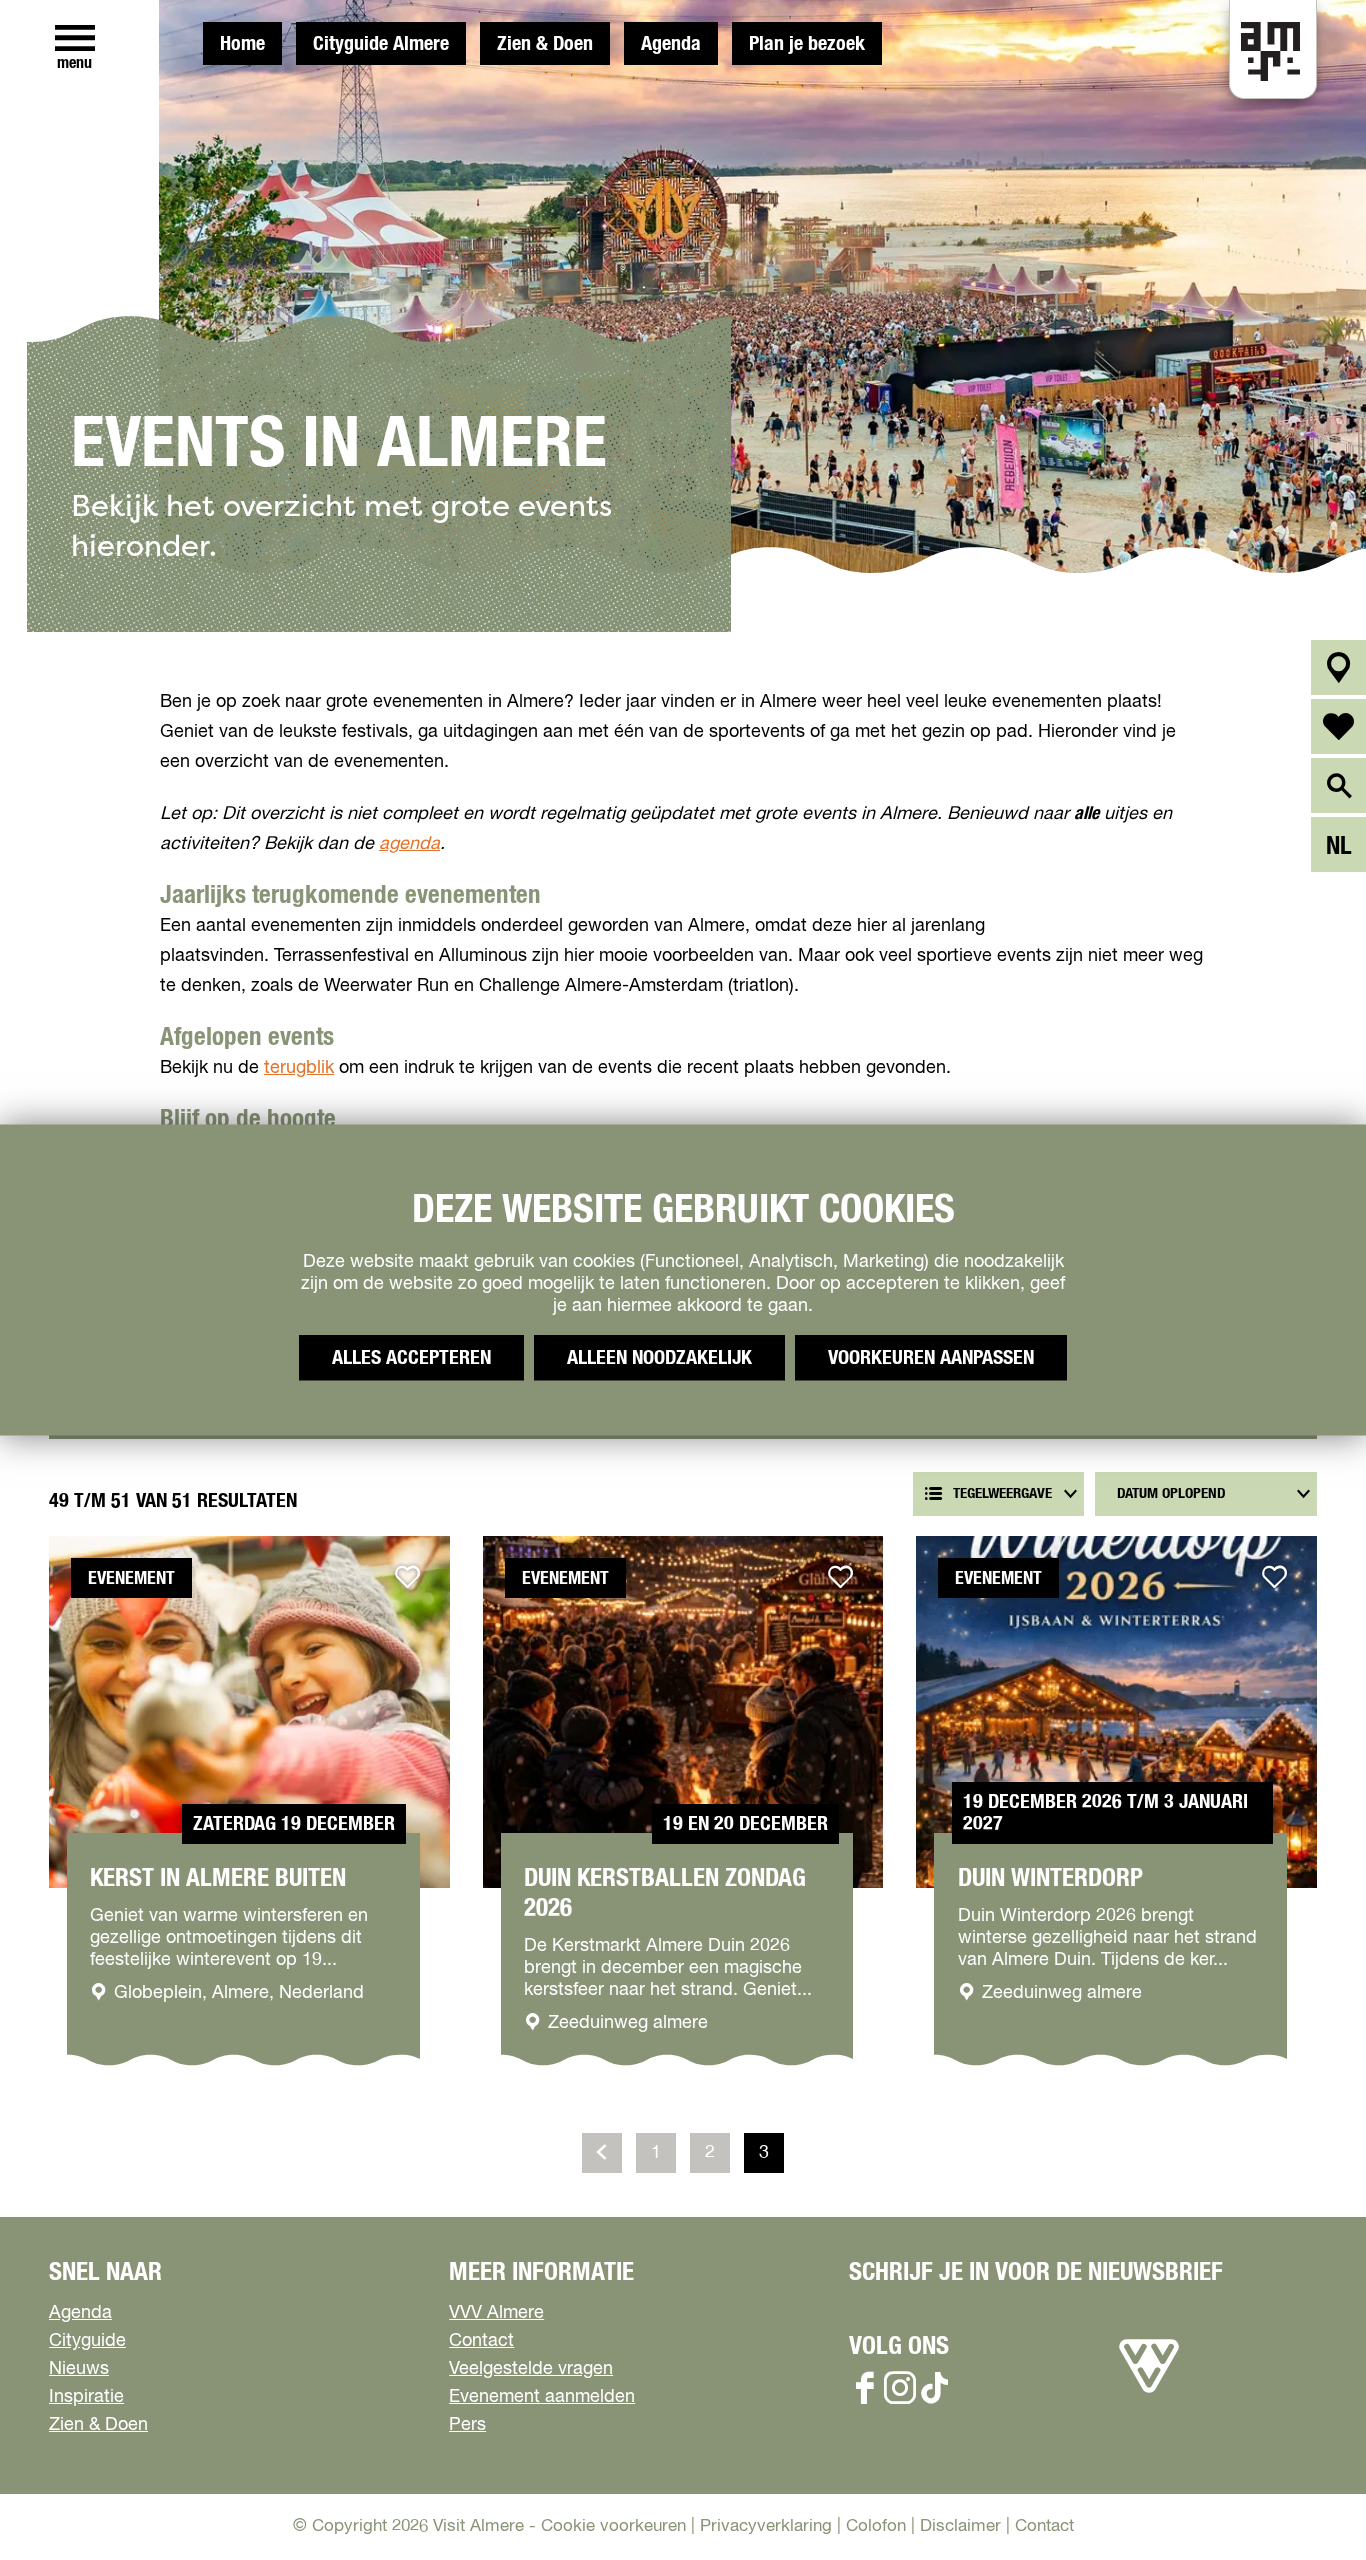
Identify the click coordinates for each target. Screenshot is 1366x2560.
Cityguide (87, 2341)
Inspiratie (86, 2397)
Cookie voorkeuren (613, 2526)
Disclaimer (960, 2526)
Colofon (876, 2526)
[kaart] (1338, 667)
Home (242, 44)
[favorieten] (1338, 726)
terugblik (299, 1068)
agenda (409, 844)
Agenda (671, 44)
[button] (1305, 2499)
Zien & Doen (545, 44)
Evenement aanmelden (542, 2397)
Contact (481, 2341)
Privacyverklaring (766, 2526)
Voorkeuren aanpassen (931, 1358)
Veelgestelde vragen (531, 2369)
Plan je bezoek (807, 44)
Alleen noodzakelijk (659, 1358)
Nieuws (79, 2369)
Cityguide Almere (381, 44)
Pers (467, 2425)
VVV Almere (496, 2313)
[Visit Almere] (1149, 2393)
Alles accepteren (411, 1358)
